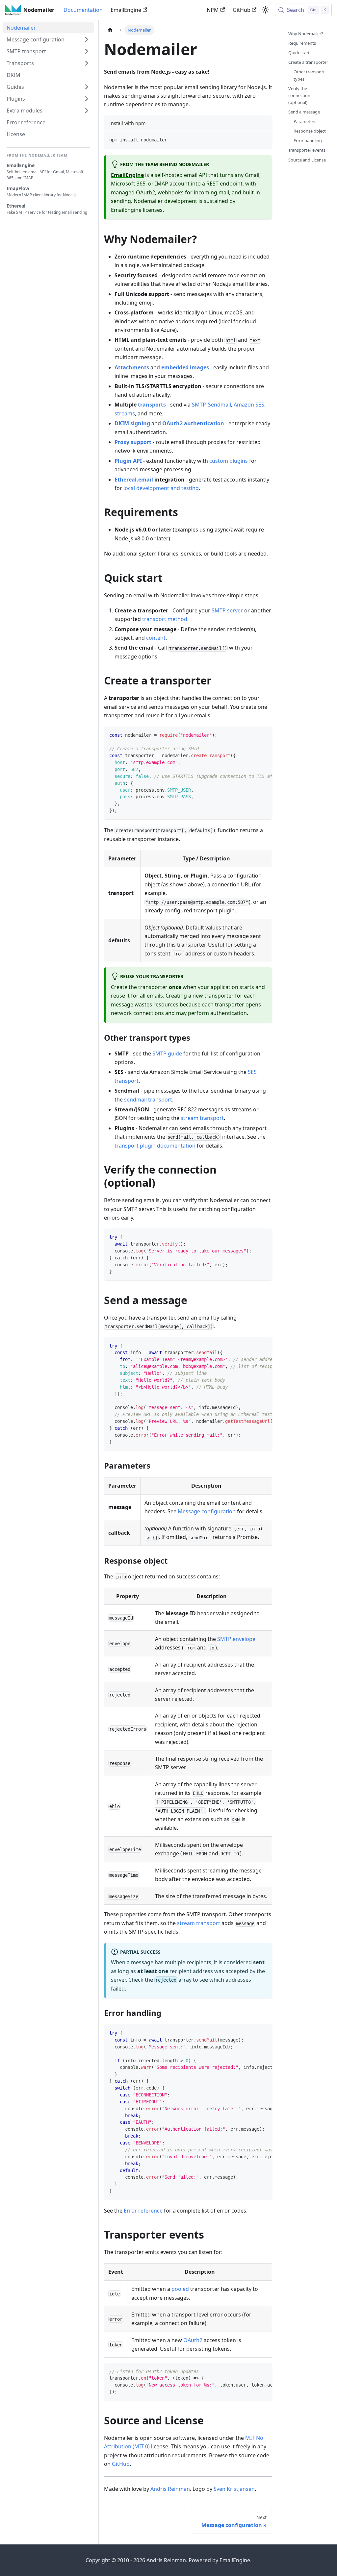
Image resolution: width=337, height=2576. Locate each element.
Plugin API (128, 461)
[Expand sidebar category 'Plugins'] (87, 99)
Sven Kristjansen (234, 2489)
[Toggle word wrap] (252, 735)
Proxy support (133, 442)
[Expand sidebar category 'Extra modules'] (87, 111)
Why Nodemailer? (306, 34)
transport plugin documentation (155, 1146)
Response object (310, 131)
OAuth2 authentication (193, 423)
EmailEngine (126, 10)
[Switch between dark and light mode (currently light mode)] (266, 10)
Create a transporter (308, 62)
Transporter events (307, 150)
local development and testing (161, 488)
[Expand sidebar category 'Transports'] (87, 63)
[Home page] (110, 30)
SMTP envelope (236, 1639)
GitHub (242, 10)
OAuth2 (193, 2340)
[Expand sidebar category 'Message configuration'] (87, 39)
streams (125, 413)
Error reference (143, 2211)
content (156, 638)
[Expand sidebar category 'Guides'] (87, 87)
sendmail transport (148, 1100)
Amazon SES (249, 405)
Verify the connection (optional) (299, 95)
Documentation (83, 10)
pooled (180, 2289)
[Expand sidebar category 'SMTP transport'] (87, 51)
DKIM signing (132, 423)
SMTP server (227, 610)
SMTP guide (167, 1053)
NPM (213, 10)
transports (152, 405)
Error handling (308, 140)
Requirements (302, 43)
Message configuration (207, 1511)
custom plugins (229, 461)
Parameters (305, 121)
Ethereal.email (134, 480)
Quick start (299, 53)
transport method (165, 619)
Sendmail (220, 405)
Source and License (307, 160)
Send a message (304, 112)
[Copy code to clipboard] (264, 139)
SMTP (199, 405)
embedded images (185, 367)
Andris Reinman (170, 2489)
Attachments (132, 367)
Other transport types (309, 75)
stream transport (202, 1118)
